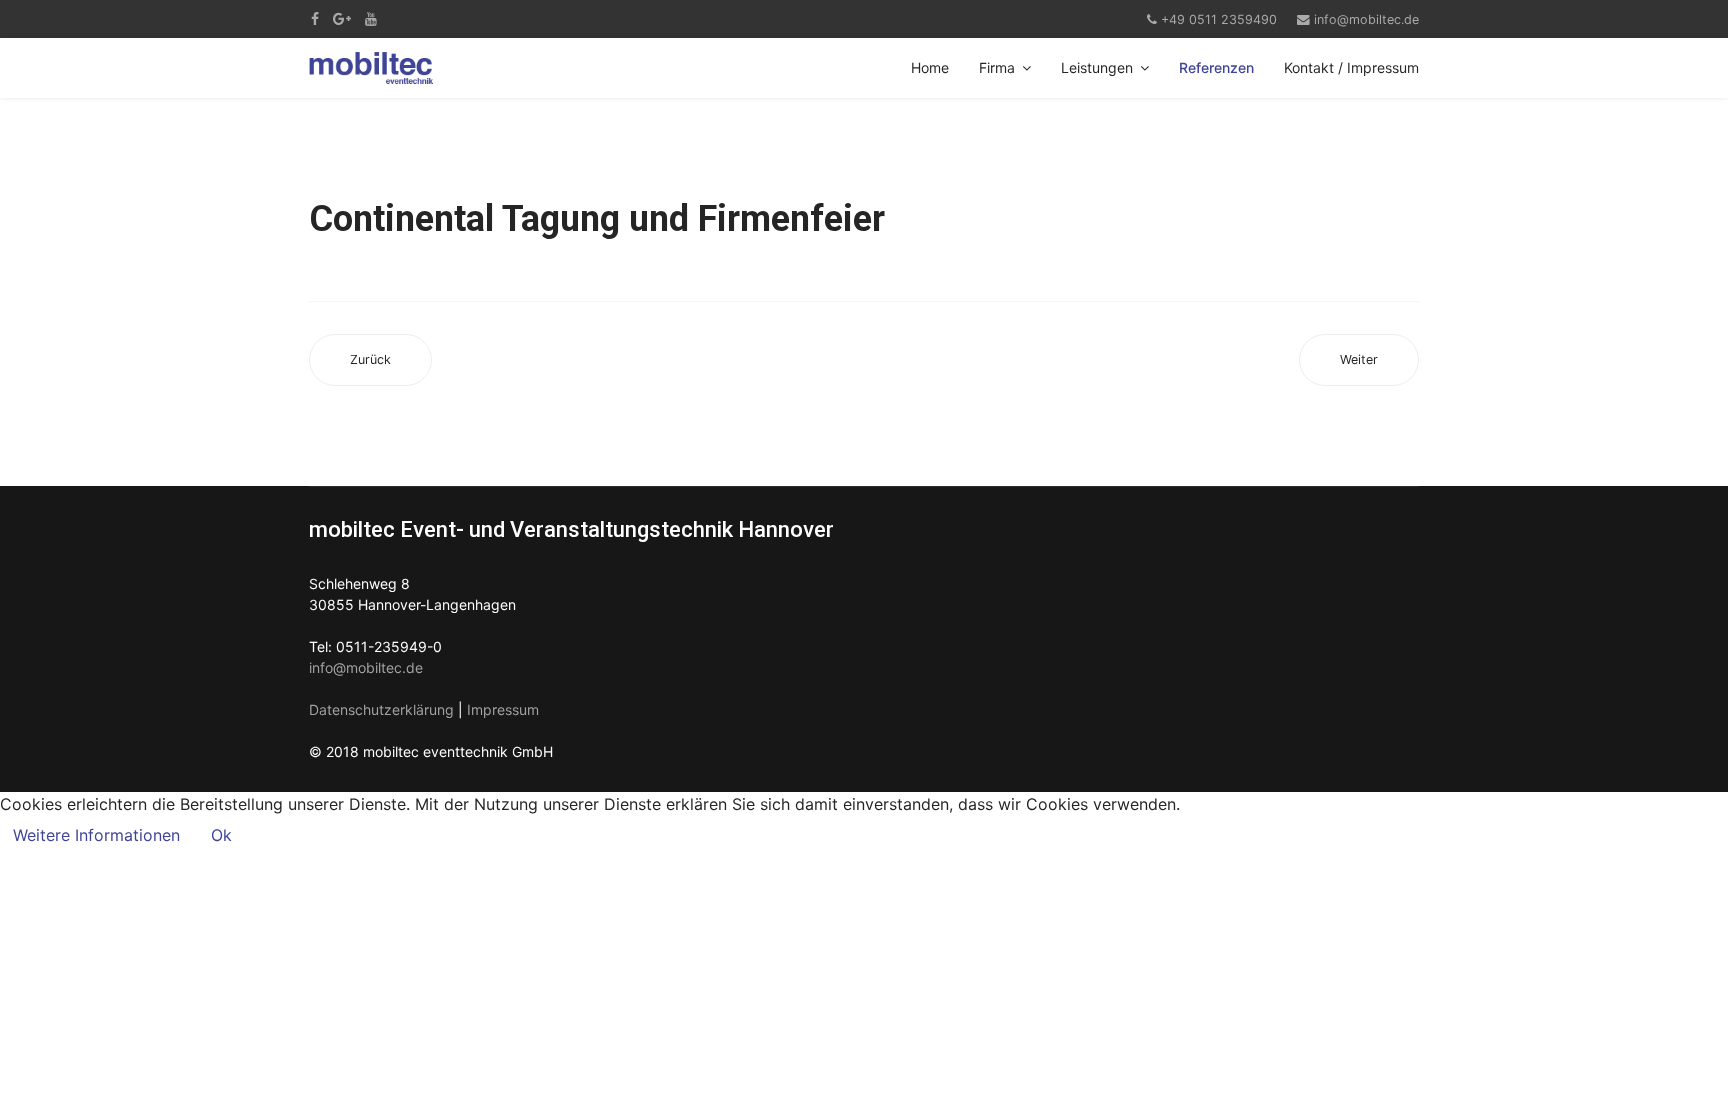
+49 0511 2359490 (1219, 19)
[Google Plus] (342, 18)
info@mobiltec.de (1366, 19)
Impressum (503, 709)
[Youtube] (371, 18)
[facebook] (315, 18)
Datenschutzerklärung (381, 709)
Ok (221, 835)
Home (930, 67)
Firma (997, 67)
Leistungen (1097, 67)
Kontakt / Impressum (1351, 67)
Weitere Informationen (96, 835)
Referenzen (1216, 67)
